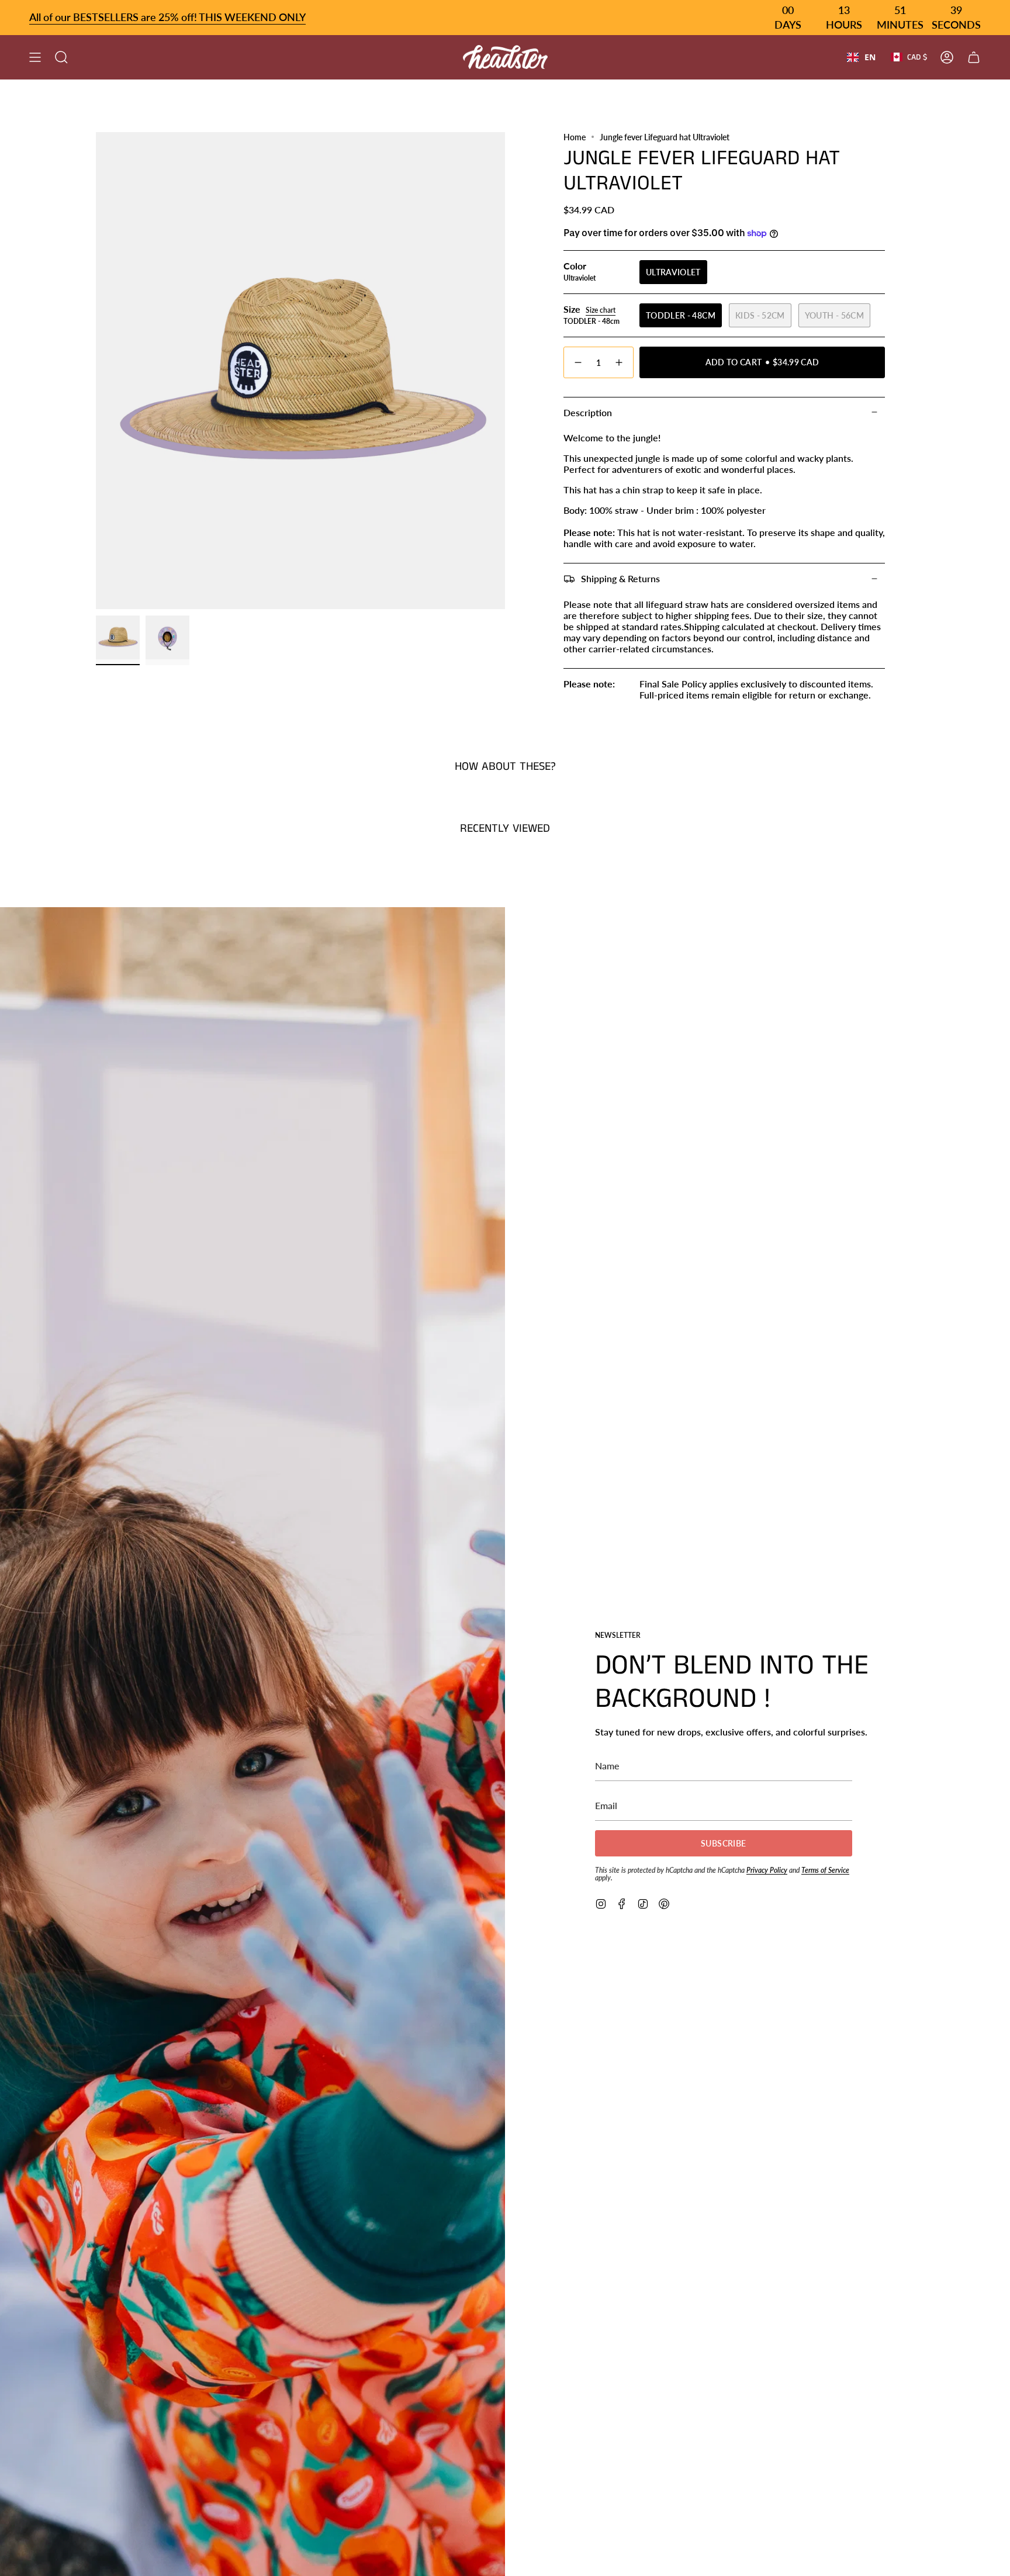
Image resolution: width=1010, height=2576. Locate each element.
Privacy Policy (767, 1870)
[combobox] (861, 57)
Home (575, 137)
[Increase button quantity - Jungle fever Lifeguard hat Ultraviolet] (620, 362)
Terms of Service (825, 1870)
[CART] (974, 57)
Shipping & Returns (620, 578)
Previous (96, 371)
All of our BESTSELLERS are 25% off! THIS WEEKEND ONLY (167, 17)
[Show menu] (35, 57)
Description (588, 412)
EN (870, 57)
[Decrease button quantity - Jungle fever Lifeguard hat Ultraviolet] (577, 362)
